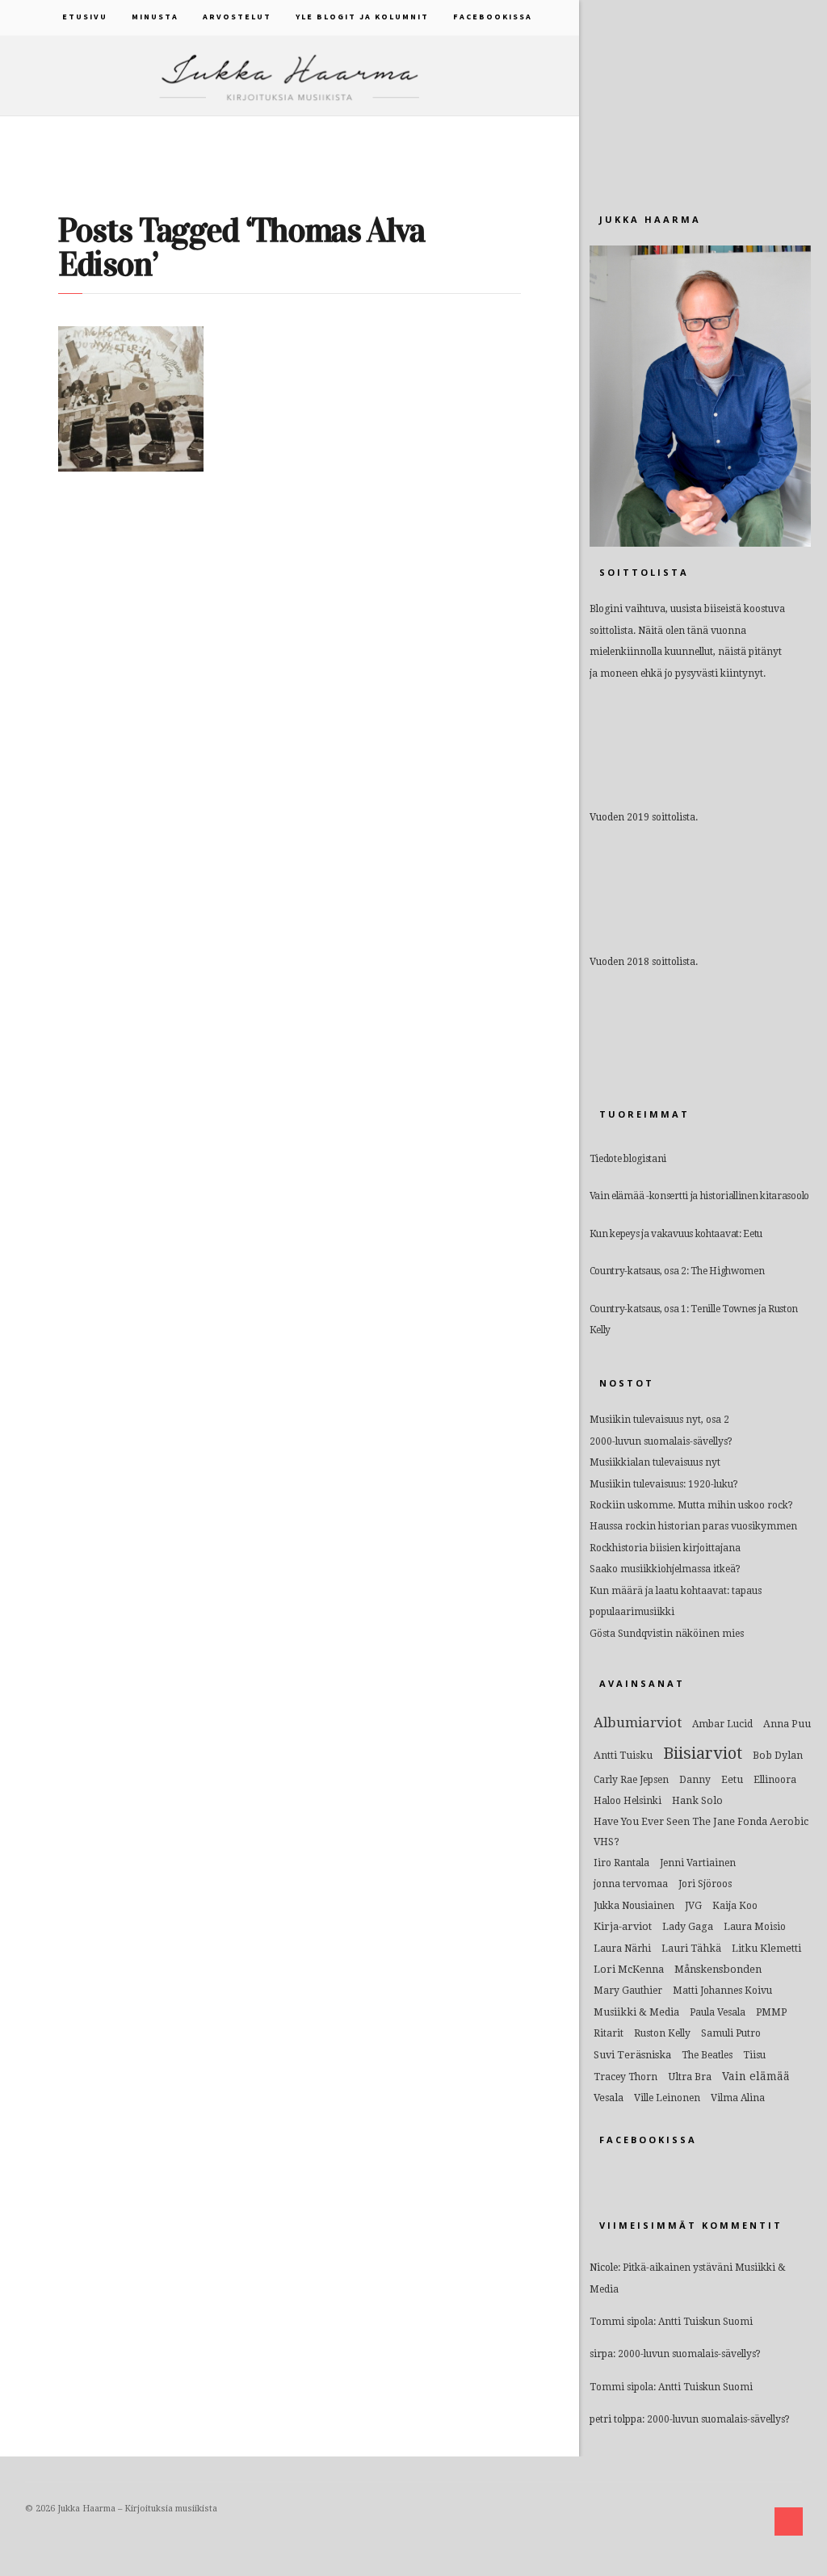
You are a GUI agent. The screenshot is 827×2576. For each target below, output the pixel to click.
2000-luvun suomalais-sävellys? (661, 1441)
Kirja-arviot (623, 1926)
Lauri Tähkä (691, 1948)
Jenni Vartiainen (698, 1863)
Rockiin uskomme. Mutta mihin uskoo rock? (691, 1505)
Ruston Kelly (662, 2033)
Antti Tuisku (623, 1755)
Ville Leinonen (667, 2098)
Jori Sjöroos (705, 1884)
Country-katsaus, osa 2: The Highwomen (677, 1271)
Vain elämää (756, 2076)
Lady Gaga (688, 1926)
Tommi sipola (621, 2322)
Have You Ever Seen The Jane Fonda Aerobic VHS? (701, 1831)
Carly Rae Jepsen (631, 1780)
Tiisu (754, 2055)
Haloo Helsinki (628, 1801)
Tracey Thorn (625, 2077)
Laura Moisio (755, 1927)
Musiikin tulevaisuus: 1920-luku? (664, 1484)
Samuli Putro (731, 2033)
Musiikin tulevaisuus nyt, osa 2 (659, 1420)
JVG (693, 1906)
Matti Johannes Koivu (722, 1991)
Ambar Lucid (722, 1724)
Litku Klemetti (766, 1948)
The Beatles (707, 2055)
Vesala (609, 2098)
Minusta (155, 17)
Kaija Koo (735, 1906)
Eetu (732, 1779)
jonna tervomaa (631, 1884)
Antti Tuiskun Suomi (705, 2322)
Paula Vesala (718, 2012)
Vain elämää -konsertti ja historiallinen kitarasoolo (699, 1196)
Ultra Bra (690, 2077)
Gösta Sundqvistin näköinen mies (667, 1634)
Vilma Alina (738, 2098)
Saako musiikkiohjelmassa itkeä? (665, 1569)
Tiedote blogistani (628, 1159)
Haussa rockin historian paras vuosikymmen (693, 1526)
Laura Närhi (622, 1949)
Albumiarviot (638, 1722)
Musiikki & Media (636, 2012)
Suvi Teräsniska (632, 2055)
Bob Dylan (778, 1755)
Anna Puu (787, 1724)
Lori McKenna (629, 1969)
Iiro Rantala (621, 1863)
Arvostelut (237, 17)
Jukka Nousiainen (634, 1906)
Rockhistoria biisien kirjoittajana (665, 1548)
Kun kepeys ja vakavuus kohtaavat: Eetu (676, 1234)
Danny (695, 1780)
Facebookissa (493, 17)
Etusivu (85, 17)
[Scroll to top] (789, 2521)
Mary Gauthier (628, 1991)
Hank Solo (697, 1800)
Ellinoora (775, 1780)
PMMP (771, 2012)
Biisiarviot (703, 1753)
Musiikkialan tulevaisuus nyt (655, 1462)
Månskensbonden (718, 1969)
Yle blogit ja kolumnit (362, 17)
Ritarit (609, 2033)
